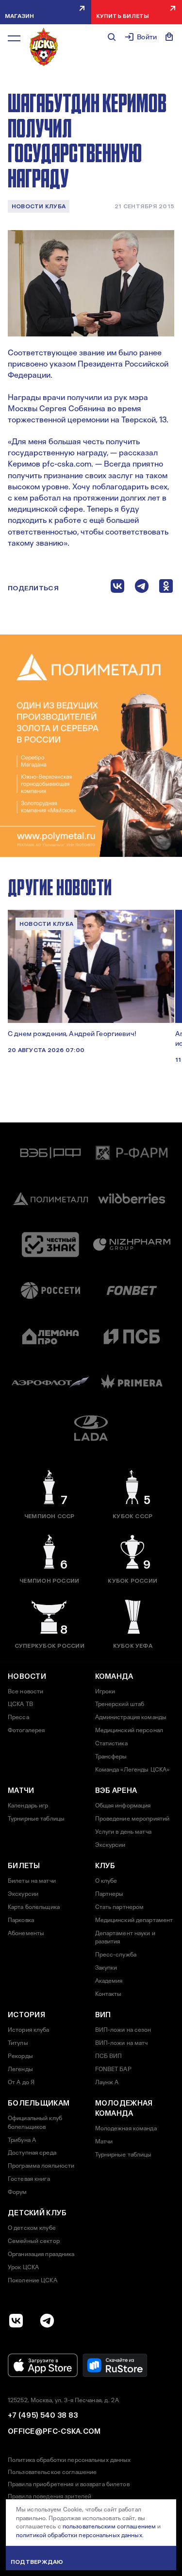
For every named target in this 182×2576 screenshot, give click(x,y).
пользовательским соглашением (109, 2526)
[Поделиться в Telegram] (142, 588)
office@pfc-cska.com (54, 2431)
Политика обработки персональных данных (69, 2460)
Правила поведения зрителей (50, 2496)
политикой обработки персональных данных (79, 2535)
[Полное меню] (14, 38)
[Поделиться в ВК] (117, 588)
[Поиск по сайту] (112, 37)
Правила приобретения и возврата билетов (69, 2484)
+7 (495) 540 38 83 (43, 2415)
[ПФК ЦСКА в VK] (16, 2321)
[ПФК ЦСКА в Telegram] (47, 2321)
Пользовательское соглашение (52, 2472)
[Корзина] (169, 37)
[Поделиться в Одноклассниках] (166, 588)
